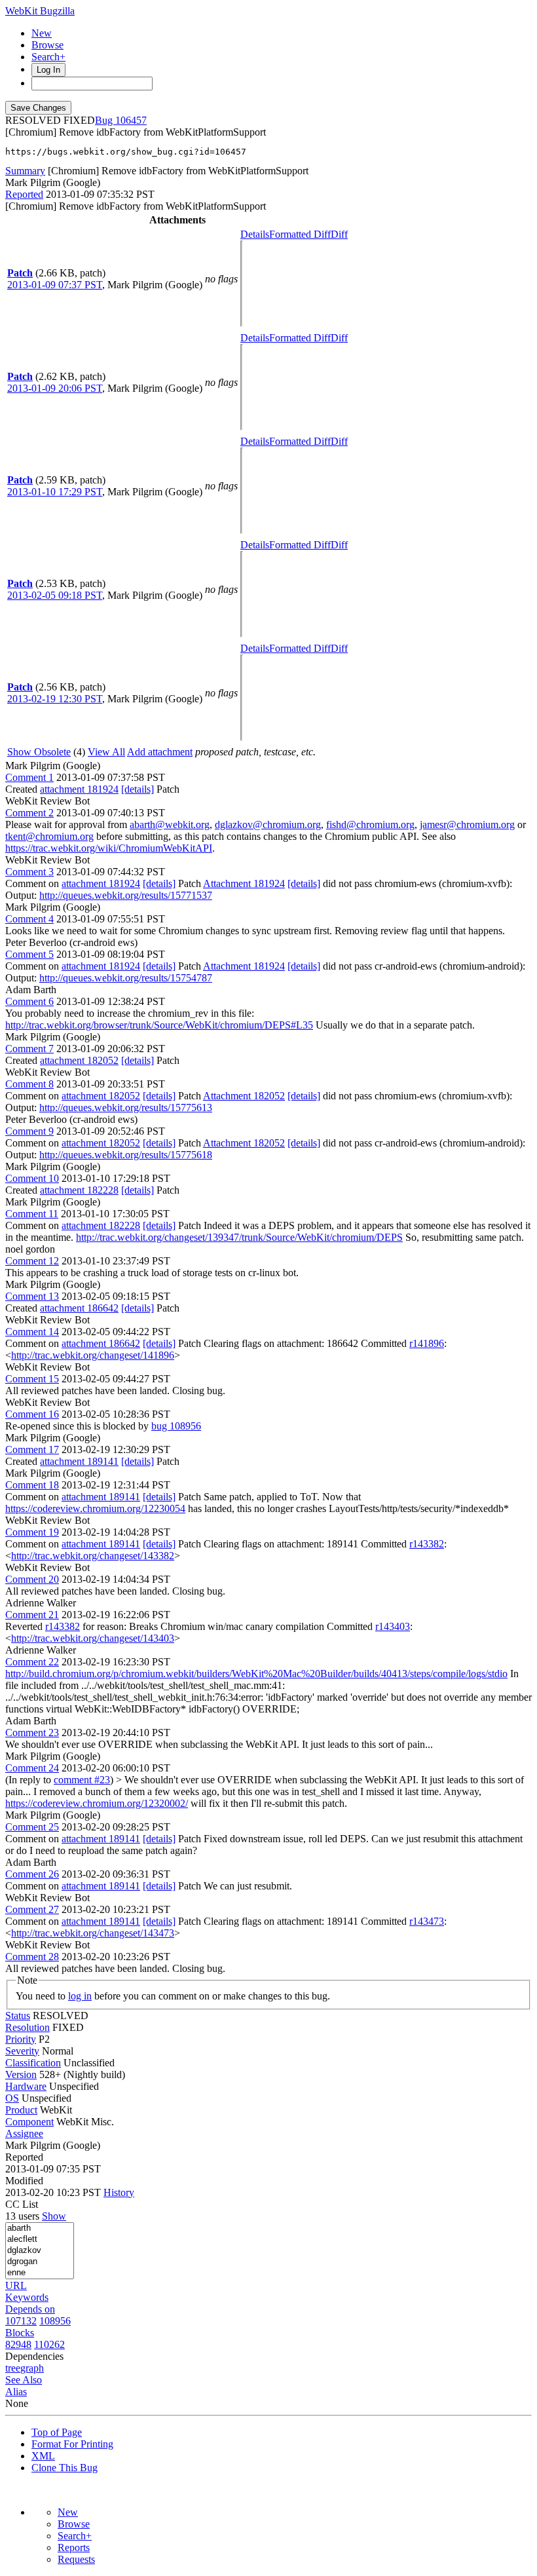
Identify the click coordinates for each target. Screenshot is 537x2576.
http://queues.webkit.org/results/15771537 (126, 895)
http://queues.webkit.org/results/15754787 (126, 978)
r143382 (427, 1544)
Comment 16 (32, 1414)
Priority (21, 2039)
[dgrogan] (40, 2262)
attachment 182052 (79, 1060)
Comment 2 (29, 813)
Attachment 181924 (244, 883)
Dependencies (34, 2356)
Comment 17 (32, 1449)
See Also (24, 2380)
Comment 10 (32, 1178)
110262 (49, 2344)
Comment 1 (29, 777)
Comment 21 (32, 1615)
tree (13, 2368)
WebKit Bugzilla (40, 11)
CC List (22, 2204)
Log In (48, 70)
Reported (24, 194)
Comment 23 (32, 1733)
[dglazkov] (40, 2251)
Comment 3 (29, 872)
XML (43, 2456)
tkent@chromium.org (49, 836)
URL (16, 2285)
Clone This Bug (65, 2468)
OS (12, 2098)
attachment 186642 (79, 1308)
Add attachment (160, 752)
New (42, 33)
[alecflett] (40, 2240)
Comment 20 (32, 1579)
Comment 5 (29, 954)
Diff (339, 234)
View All (106, 752)
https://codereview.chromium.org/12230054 (95, 1508)
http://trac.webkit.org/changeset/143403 (93, 1638)
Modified (24, 2181)
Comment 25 (32, 1827)
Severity (22, 2051)
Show (54, 2216)
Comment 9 (29, 1131)
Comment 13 (32, 1296)
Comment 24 (32, 1768)
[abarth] (40, 2228)
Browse (47, 45)
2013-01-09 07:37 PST (55, 285)
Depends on (30, 2309)
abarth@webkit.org (170, 824)
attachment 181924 (79, 789)
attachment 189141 (79, 1461)
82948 (18, 2344)
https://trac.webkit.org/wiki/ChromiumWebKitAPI (109, 848)
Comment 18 (32, 1485)
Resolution (28, 2027)
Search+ (48, 57)
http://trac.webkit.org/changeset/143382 (93, 1556)
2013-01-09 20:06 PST (55, 388)
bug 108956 (176, 1426)
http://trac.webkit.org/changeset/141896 (93, 1355)
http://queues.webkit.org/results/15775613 (126, 1108)
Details (255, 234)
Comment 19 (32, 1532)
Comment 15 (32, 1379)
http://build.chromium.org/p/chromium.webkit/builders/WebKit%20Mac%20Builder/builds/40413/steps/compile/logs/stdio (256, 1674)
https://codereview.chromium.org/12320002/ (97, 1803)
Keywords (27, 2297)
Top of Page (57, 2432)
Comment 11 (32, 1214)
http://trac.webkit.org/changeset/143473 (93, 1933)
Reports (74, 2548)
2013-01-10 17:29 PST (55, 492)
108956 (55, 2321)
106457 (131, 120)
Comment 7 (29, 1049)
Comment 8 (29, 1084)
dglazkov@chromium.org (268, 824)
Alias (16, 2392)
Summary (25, 171)
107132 (21, 2321)
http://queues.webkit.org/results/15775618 (126, 1155)
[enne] (40, 2273)
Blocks (20, 2333)
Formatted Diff (300, 234)
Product (21, 2110)
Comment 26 (32, 1874)
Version (21, 2074)
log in (80, 1996)
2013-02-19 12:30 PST (55, 699)
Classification (33, 2063)
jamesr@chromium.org (467, 824)
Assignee (24, 2133)
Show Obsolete (39, 752)
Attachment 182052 (244, 1096)
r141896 (427, 1343)
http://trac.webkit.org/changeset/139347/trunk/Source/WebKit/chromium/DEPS (239, 1237)
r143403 (393, 1626)
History (119, 2192)
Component (29, 2122)
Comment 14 (32, 1332)
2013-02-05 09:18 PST (55, 595)
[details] (138, 789)
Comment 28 (32, 1957)
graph (32, 2368)
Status (18, 2016)
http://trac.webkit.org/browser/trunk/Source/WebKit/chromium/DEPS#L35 (159, 1025)
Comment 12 (32, 1261)
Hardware (26, 2086)
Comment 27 (32, 1909)
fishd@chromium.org (370, 824)
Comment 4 (29, 919)
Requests (76, 2559)
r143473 (427, 1921)
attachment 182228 (79, 1190)
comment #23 (82, 1780)
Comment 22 (32, 1662)
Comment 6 (29, 1001)
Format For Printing (72, 2444)
